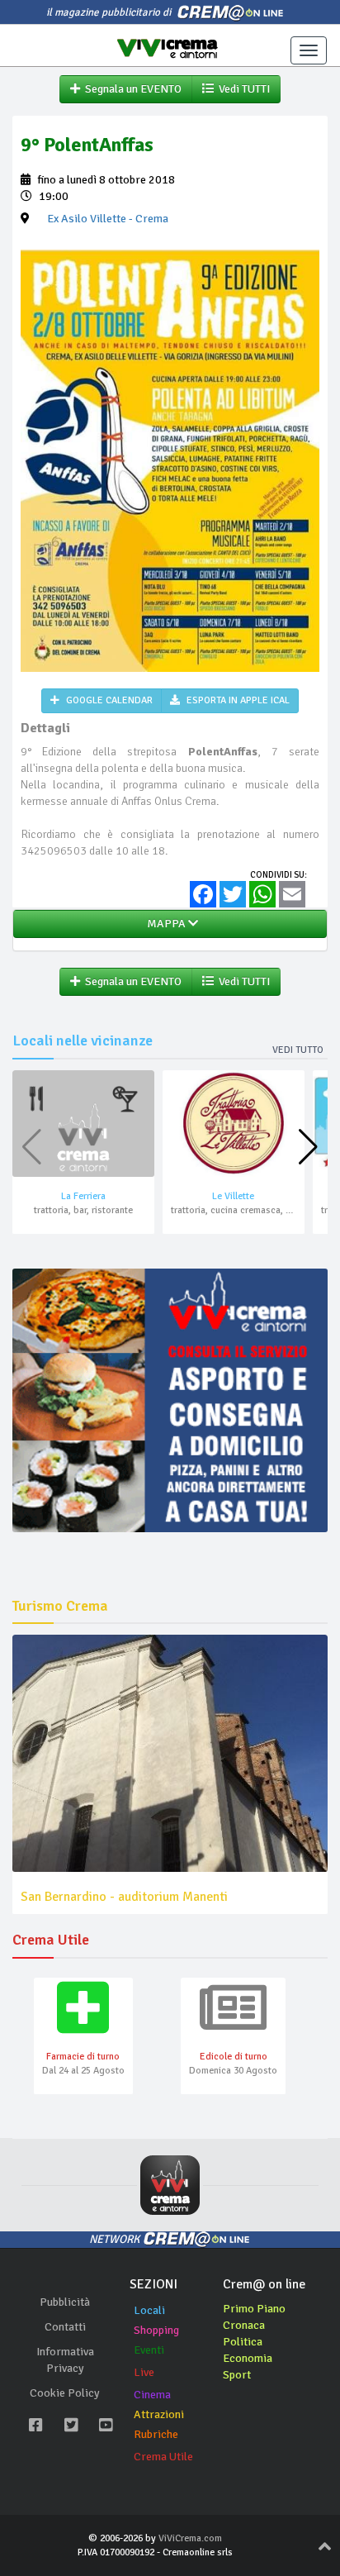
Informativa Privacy (65, 2360)
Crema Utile (163, 2457)
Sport (237, 2375)
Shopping (156, 2330)
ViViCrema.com (190, 2538)
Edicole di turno (234, 2057)
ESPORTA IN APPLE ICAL (237, 700)
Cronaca (244, 2325)
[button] (308, 1147)
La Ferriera (83, 1196)
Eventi (149, 2350)
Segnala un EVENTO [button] (131, 89)
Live (144, 2372)
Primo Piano (254, 2309)
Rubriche (156, 2434)
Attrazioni (159, 2414)
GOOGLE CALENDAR (108, 700)
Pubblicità (65, 2302)
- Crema (108, 219)
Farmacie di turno (83, 2057)
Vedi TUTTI (242, 89)
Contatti (65, 2327)
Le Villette (233, 1196)
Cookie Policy (65, 2393)
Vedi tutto (298, 1050)
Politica (243, 2342)
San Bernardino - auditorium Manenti (124, 1897)
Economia (248, 2358)
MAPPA (165, 924)
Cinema (152, 2395)
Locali (149, 2310)
